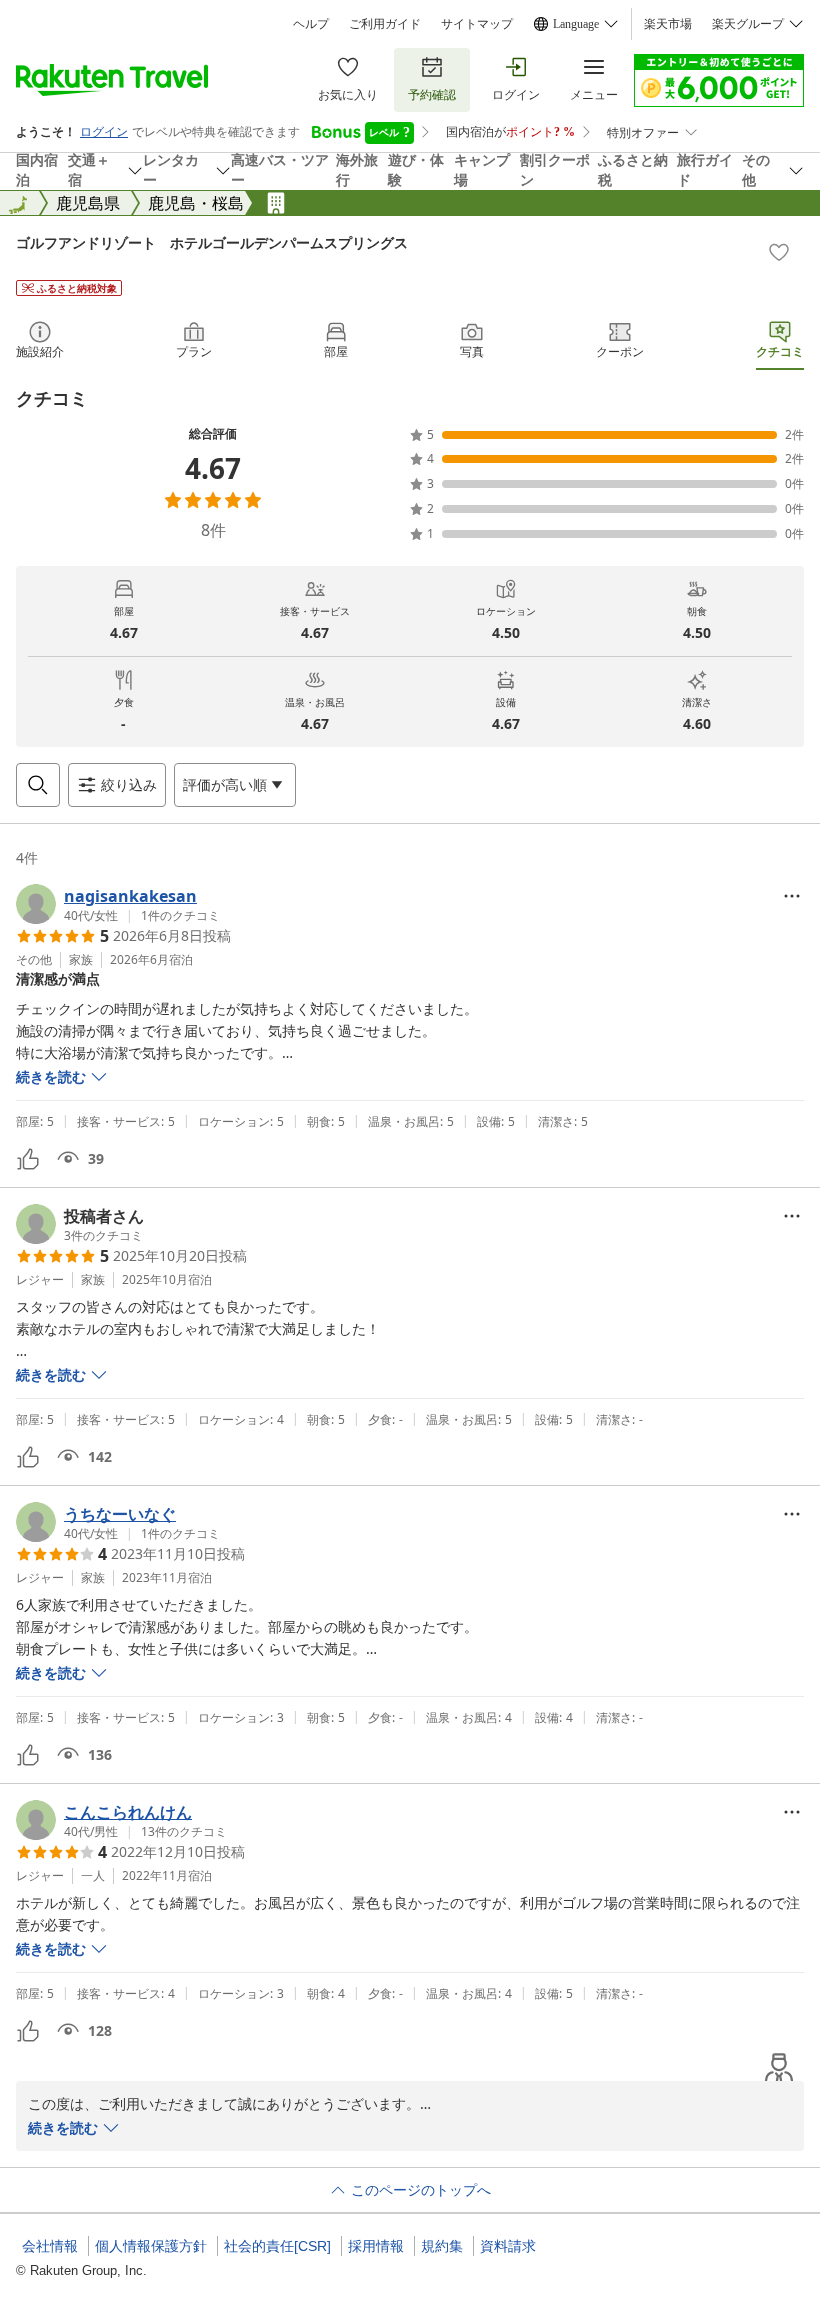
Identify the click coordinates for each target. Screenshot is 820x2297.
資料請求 (508, 2246)
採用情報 (376, 2246)
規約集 (442, 2246)
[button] (118, 904)
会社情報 (50, 2246)
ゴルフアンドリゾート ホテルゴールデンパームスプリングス (212, 242)
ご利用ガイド (385, 24)
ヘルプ (311, 24)
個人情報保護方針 (151, 2246)
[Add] (779, 252)
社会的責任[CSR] (277, 2246)
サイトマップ (477, 24)
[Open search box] (38, 785)
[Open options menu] (792, 896)
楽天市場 (668, 24)
